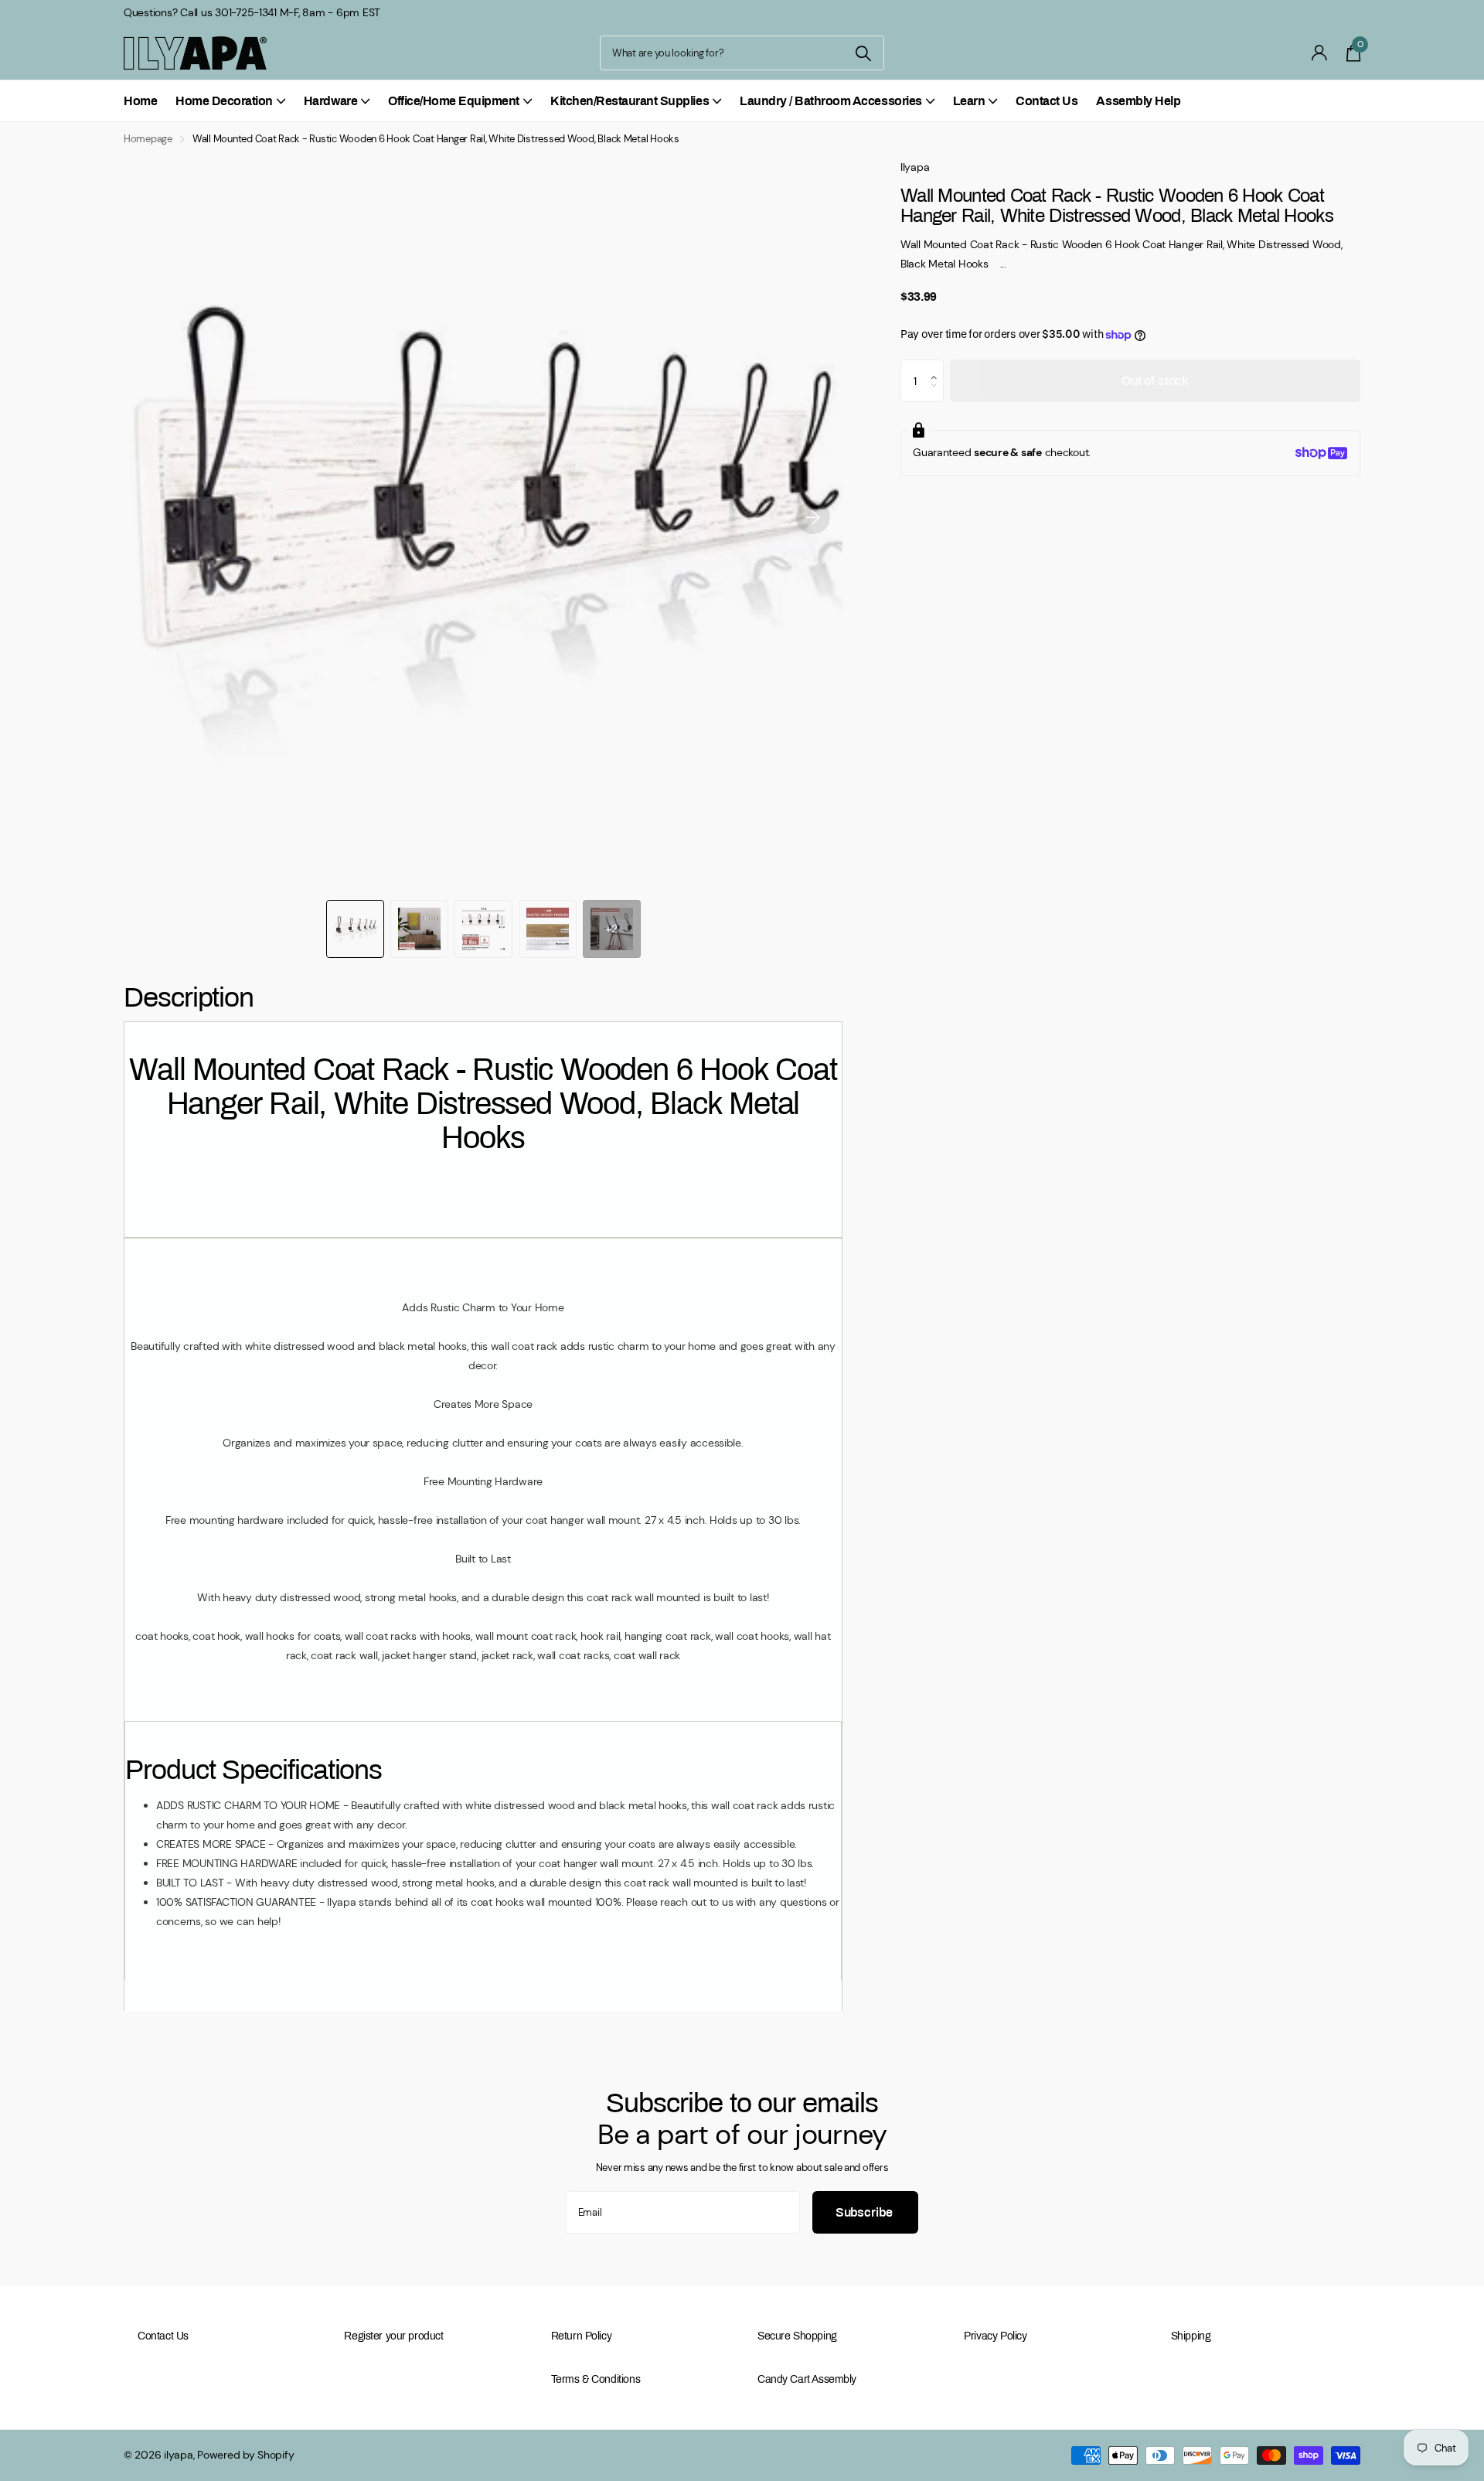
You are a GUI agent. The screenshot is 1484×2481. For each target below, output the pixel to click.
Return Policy (582, 2336)
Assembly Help (1138, 101)
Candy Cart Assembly (807, 2379)
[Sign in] (1320, 53)
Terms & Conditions (596, 2379)
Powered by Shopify (245, 2455)
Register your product (393, 2336)
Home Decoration (224, 101)
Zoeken (863, 53)
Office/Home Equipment (454, 101)
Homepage (148, 139)
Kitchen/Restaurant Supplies (630, 101)
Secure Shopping (797, 2336)
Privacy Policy (995, 2336)
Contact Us (1047, 101)
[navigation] (355, 929)
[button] (813, 517)
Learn (969, 101)
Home (140, 101)
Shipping (1191, 2336)
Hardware (330, 101)
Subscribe (865, 2212)
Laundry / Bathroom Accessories (831, 101)
